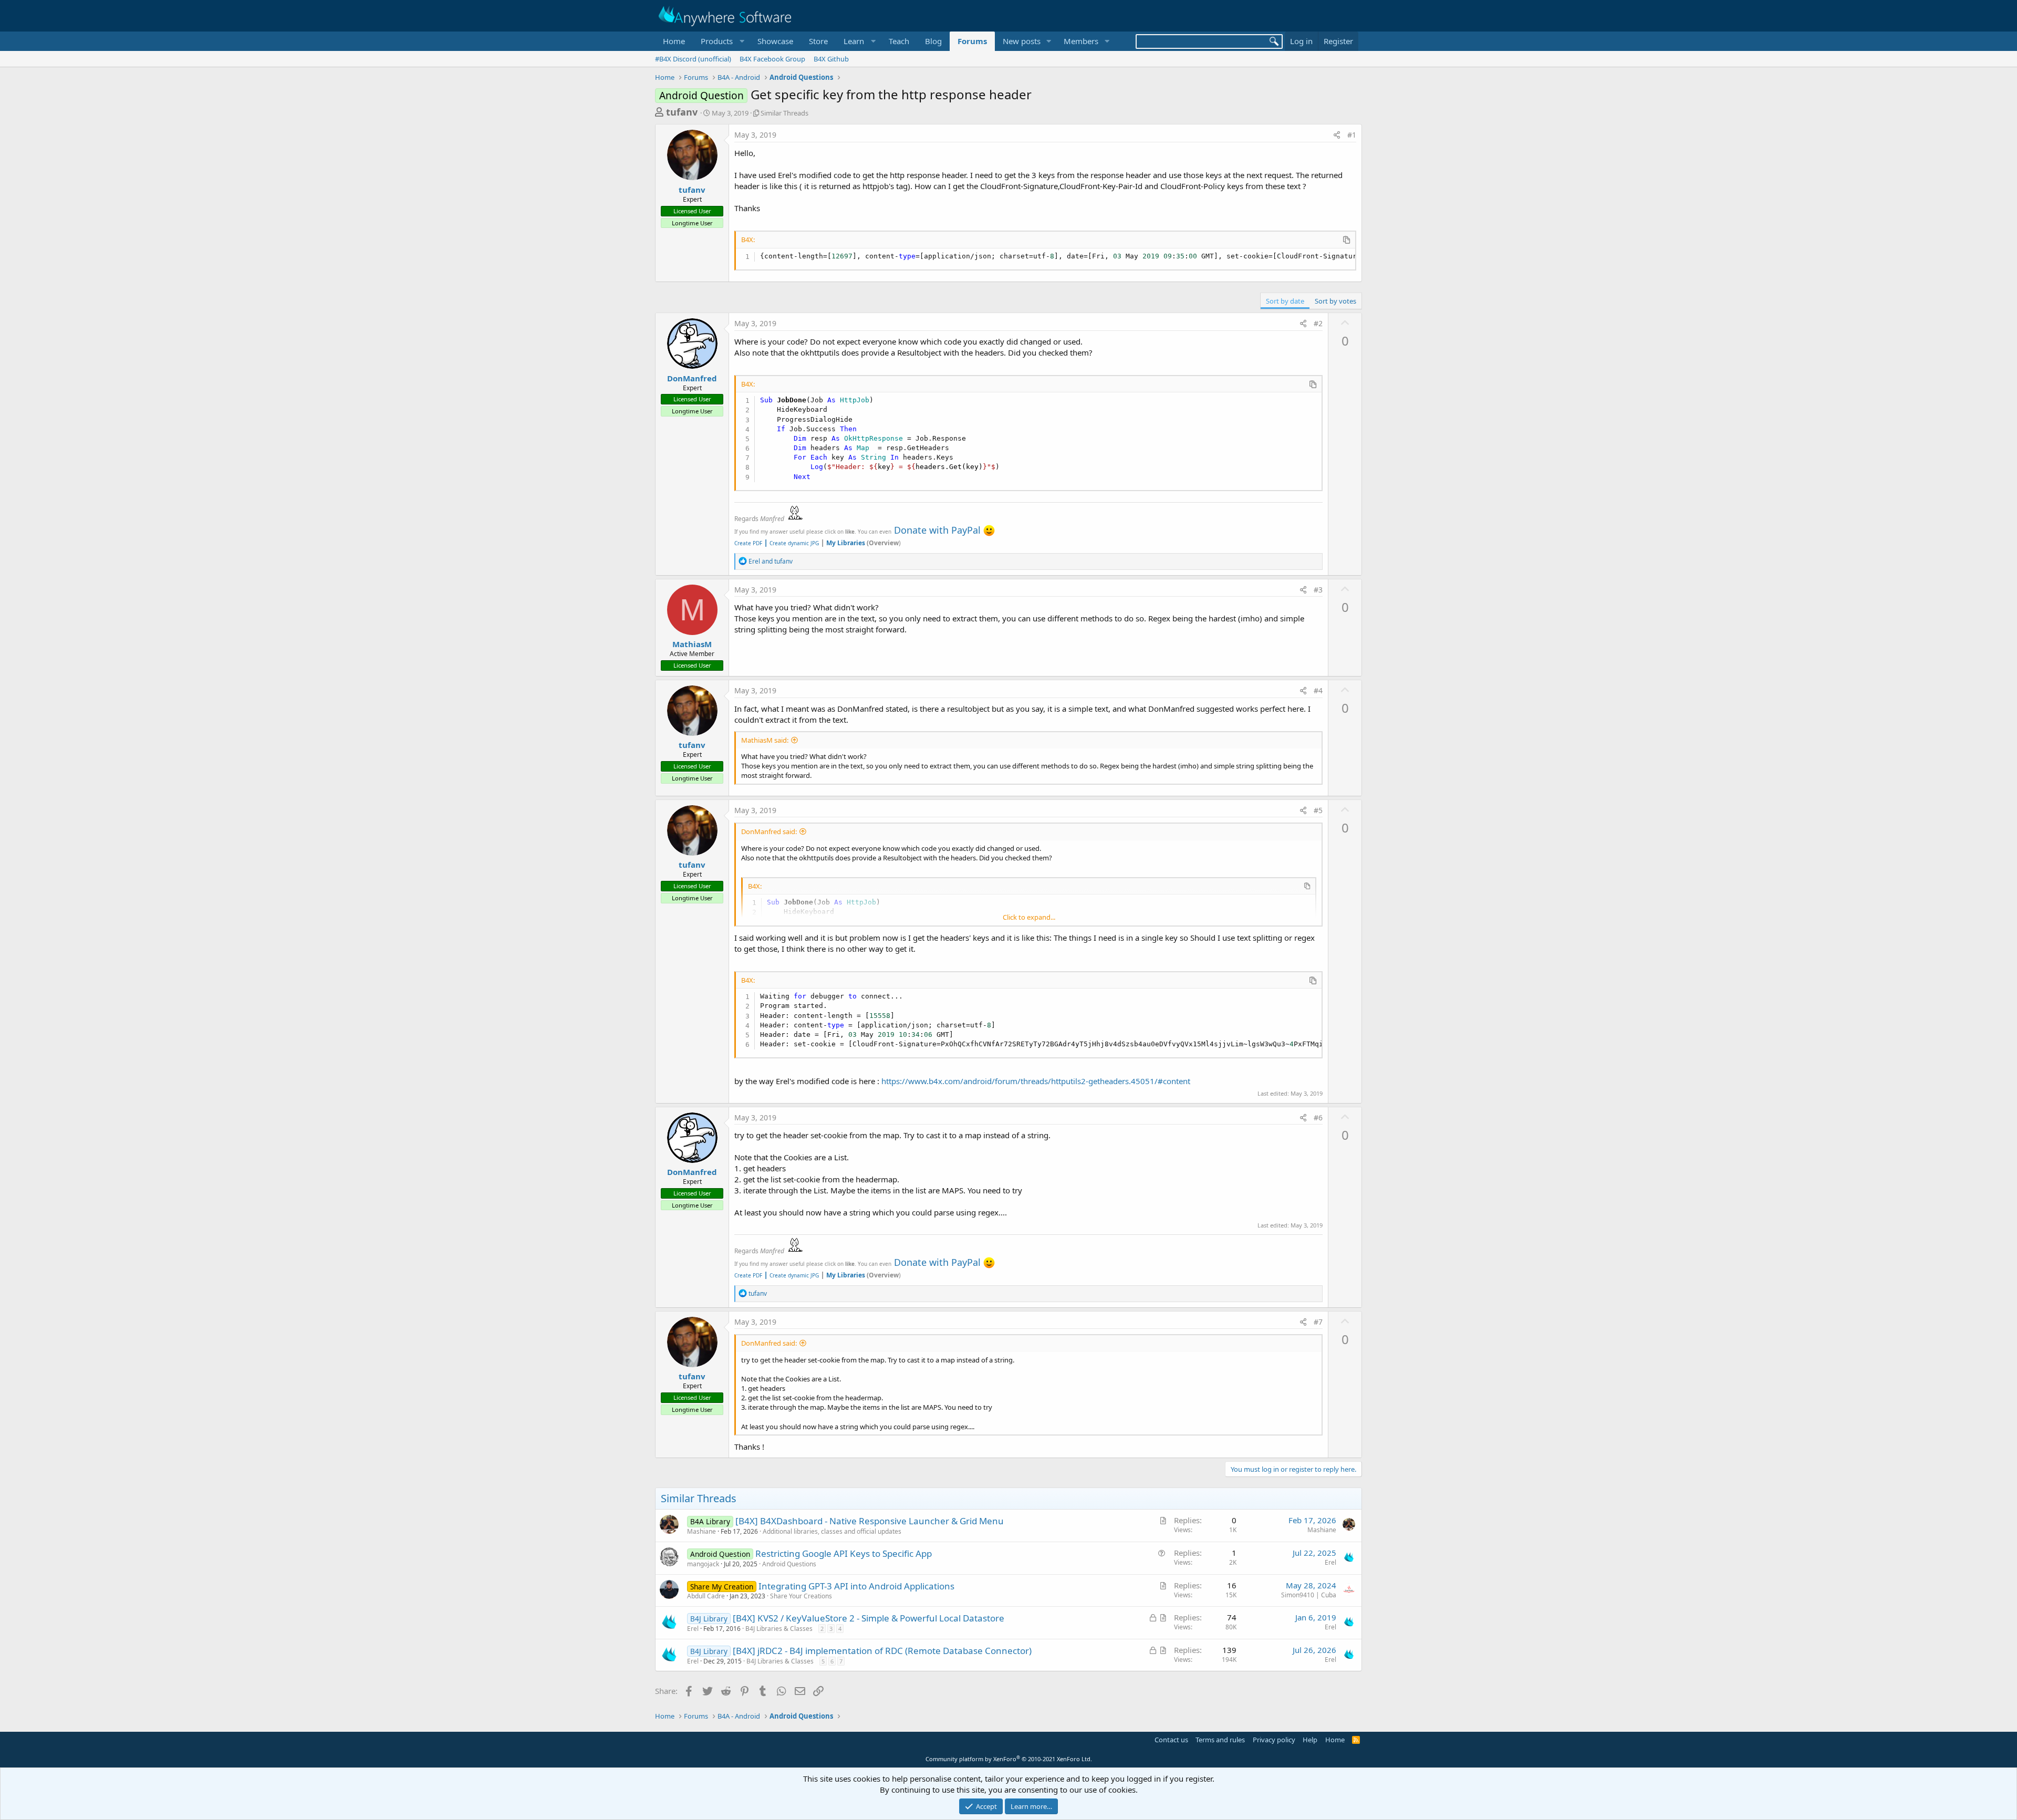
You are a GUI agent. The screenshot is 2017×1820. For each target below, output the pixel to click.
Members (1081, 41)
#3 (1318, 590)
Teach (899, 41)
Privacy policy (1274, 1740)
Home (674, 41)
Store (818, 41)
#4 (1318, 690)
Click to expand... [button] (1029, 917)
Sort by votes (1335, 301)
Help (1310, 1740)
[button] (721, 41)
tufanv (682, 112)
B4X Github (831, 59)
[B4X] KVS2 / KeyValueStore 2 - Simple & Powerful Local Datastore (869, 1618)
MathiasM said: (765, 740)
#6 (1318, 1117)
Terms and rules (1220, 1740)
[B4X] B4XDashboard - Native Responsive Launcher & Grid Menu (870, 1521)
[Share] (1337, 135)
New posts (1022, 41)
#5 (1318, 810)
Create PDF (748, 543)
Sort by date (1285, 301)
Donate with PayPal (937, 530)
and (771, 561)
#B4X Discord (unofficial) (693, 59)
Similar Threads (784, 113)
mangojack (703, 1564)
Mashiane (701, 1531)
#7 (1318, 1322)
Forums (972, 41)
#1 (1352, 135)
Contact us (1171, 1740)
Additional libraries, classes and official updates (832, 1531)
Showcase (775, 41)
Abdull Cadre (706, 1596)
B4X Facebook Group (772, 59)
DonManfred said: (769, 831)
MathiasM (692, 644)
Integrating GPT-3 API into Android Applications (856, 1586)
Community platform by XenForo (1009, 1759)
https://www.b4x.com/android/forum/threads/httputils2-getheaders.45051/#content (1036, 1081)
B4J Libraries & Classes (779, 1629)
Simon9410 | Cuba (1309, 1595)
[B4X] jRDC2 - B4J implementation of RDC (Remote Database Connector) (882, 1651)
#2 (1318, 323)
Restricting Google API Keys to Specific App (844, 1553)
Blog (933, 41)
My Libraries (846, 543)
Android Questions (789, 1564)
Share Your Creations (801, 1596)
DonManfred (692, 378)
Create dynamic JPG (791, 543)
